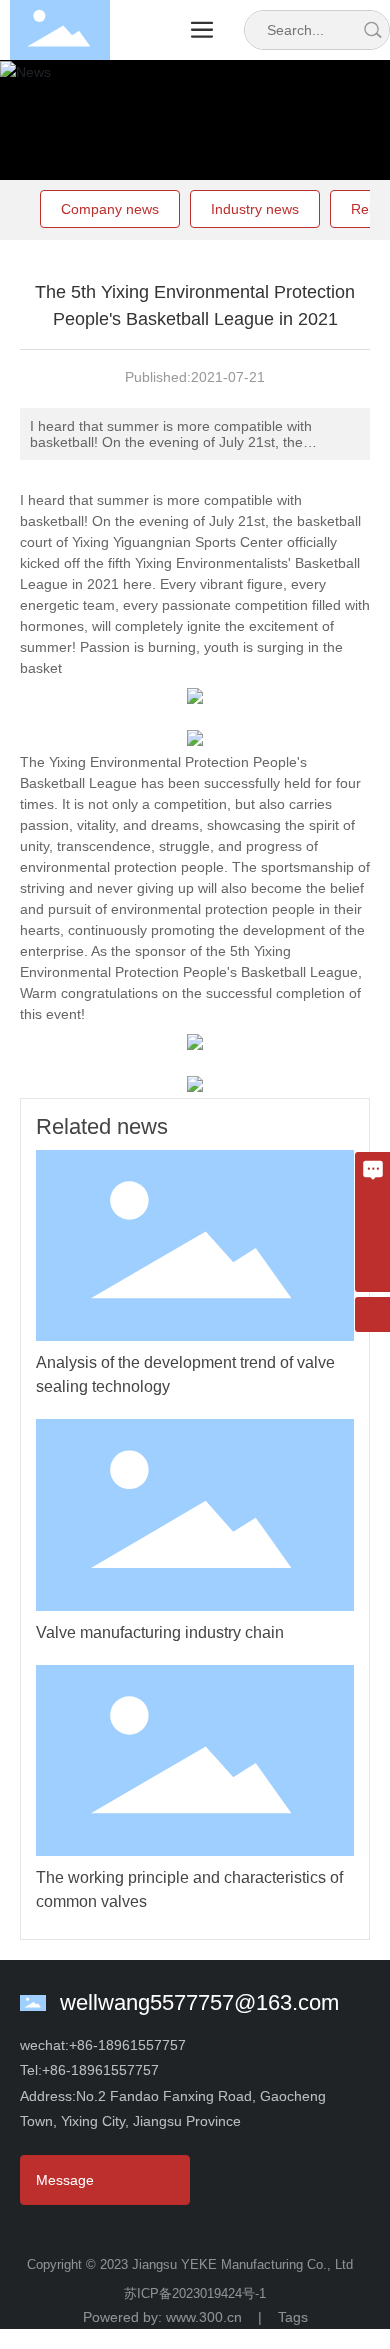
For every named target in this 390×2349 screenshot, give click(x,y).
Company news (110, 209)
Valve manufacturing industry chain (160, 1632)
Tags (293, 2317)
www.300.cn (210, 2317)
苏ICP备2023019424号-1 (195, 2293)
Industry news (255, 209)
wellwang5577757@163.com (199, 2002)
